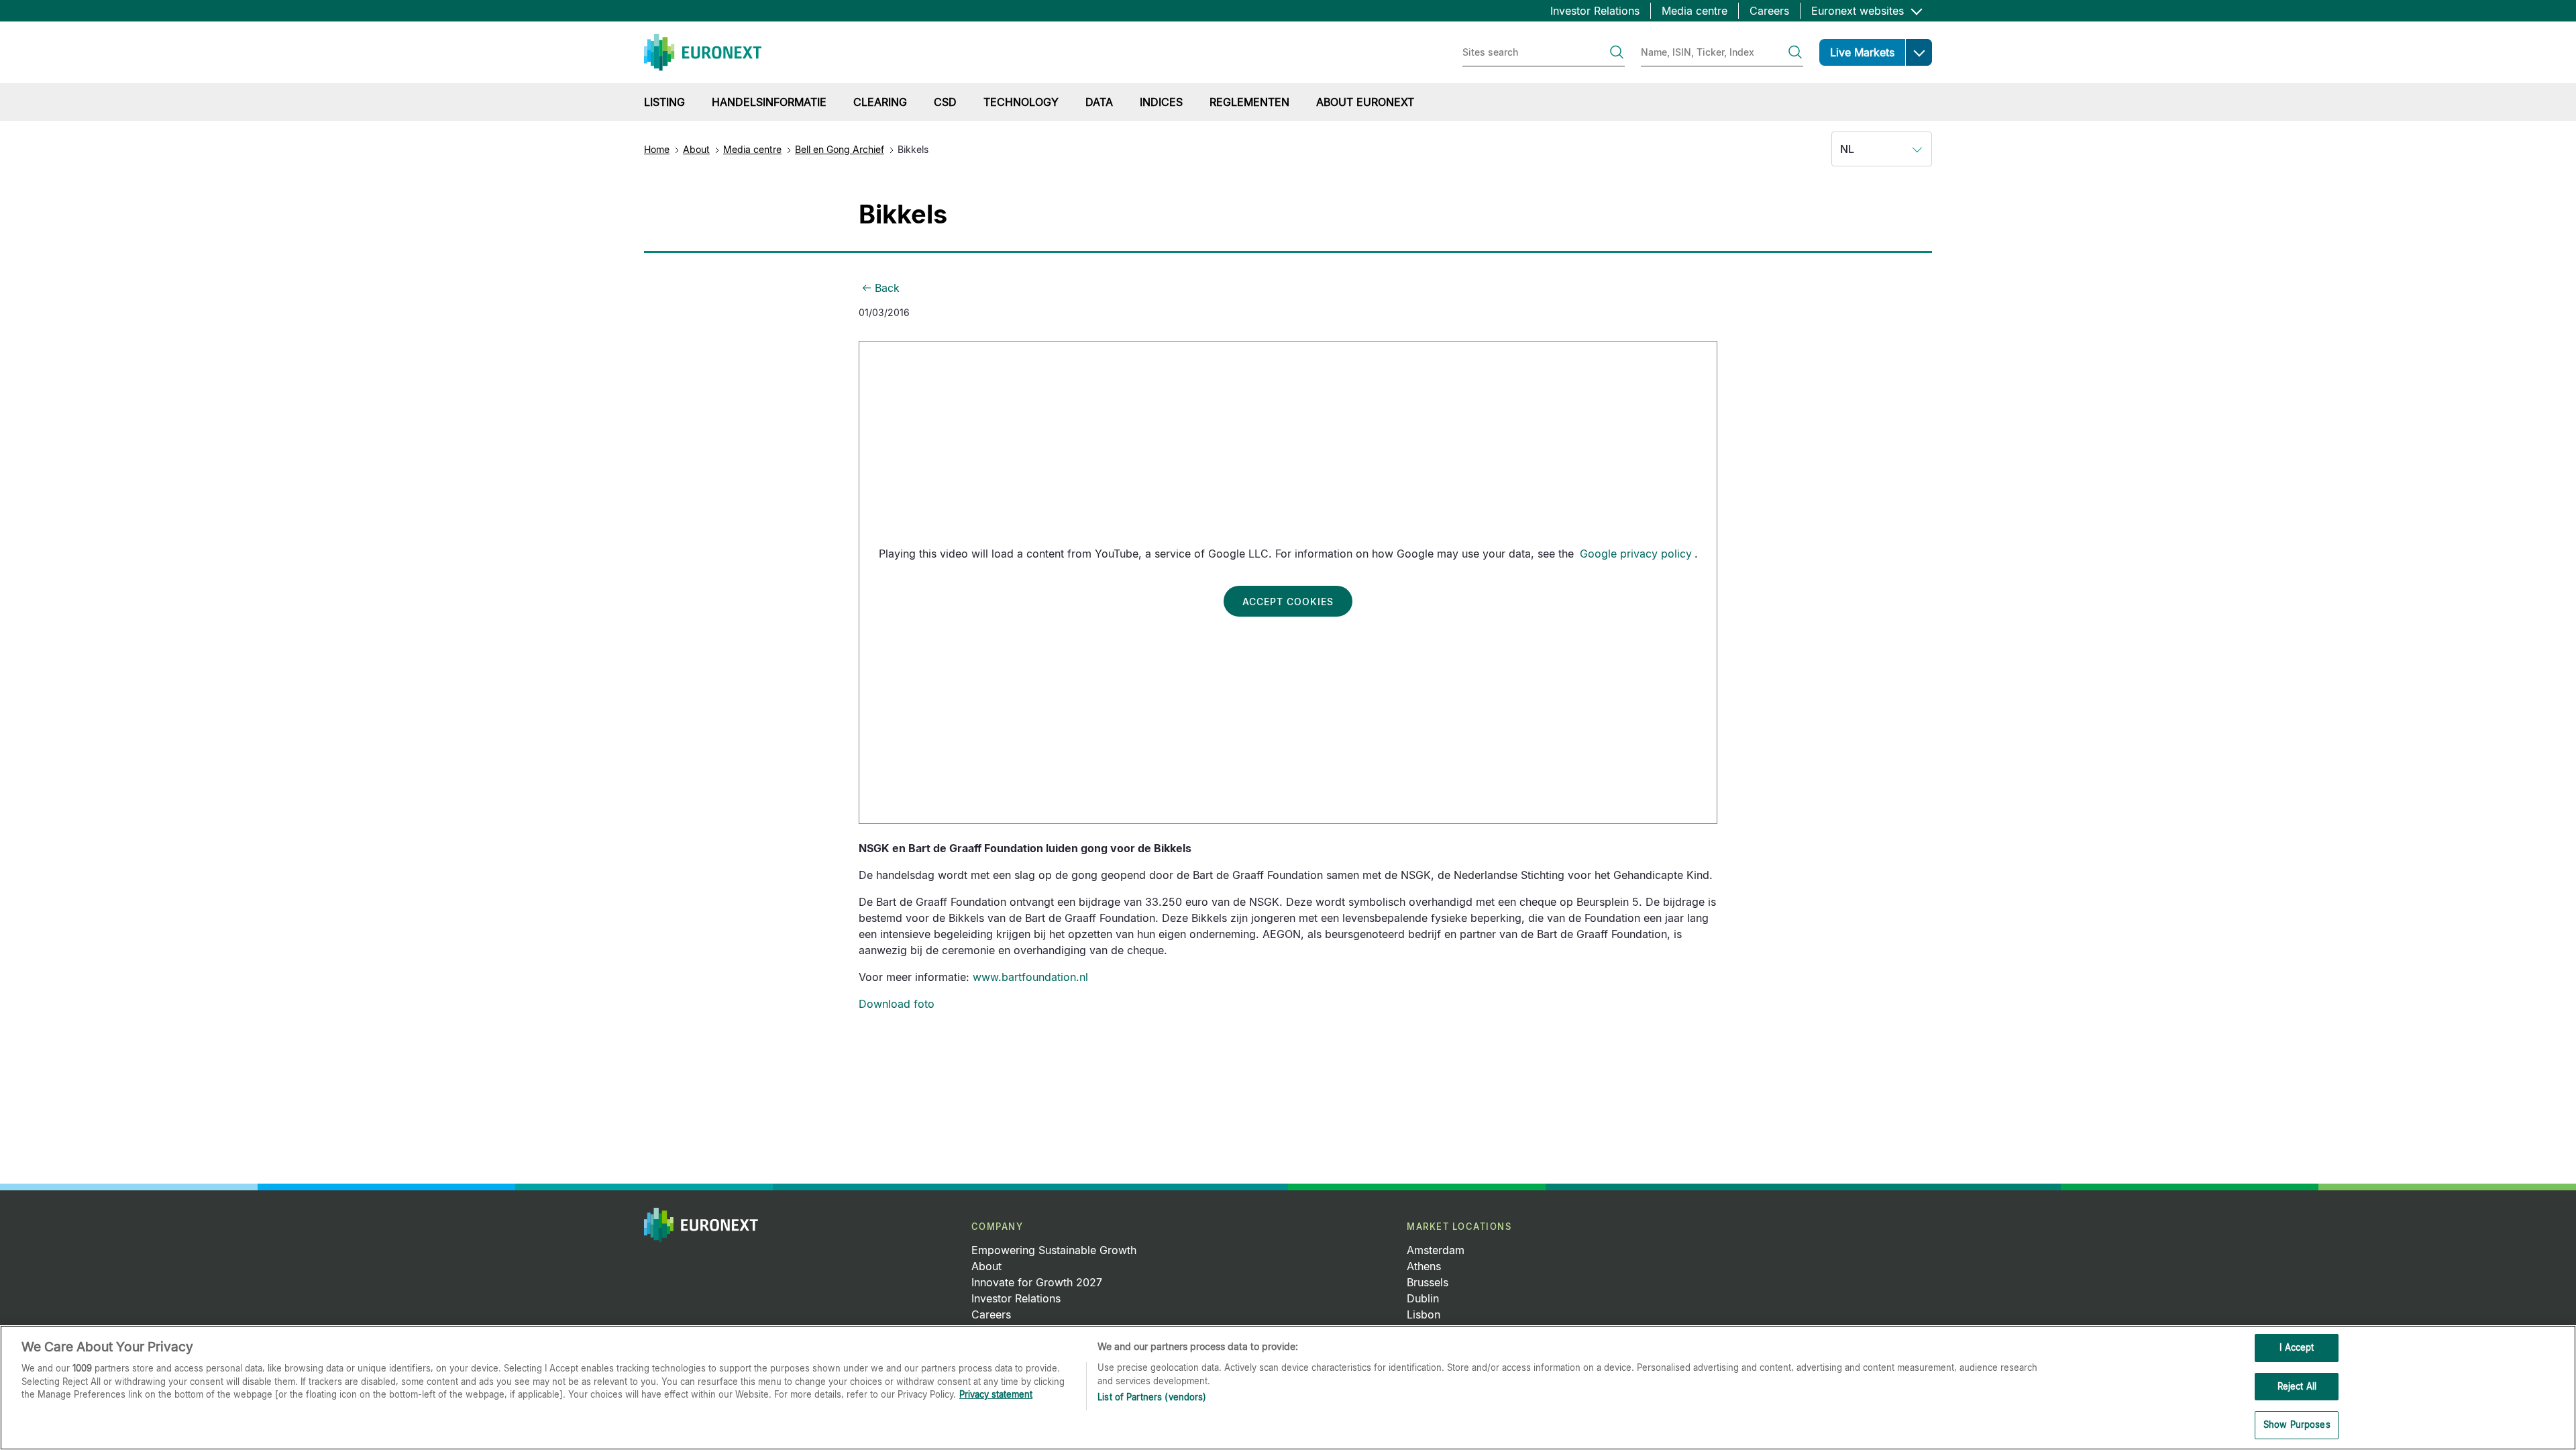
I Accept (2297, 1347)
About (696, 149)
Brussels (1428, 1282)
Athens (1424, 1266)
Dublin (1423, 1298)
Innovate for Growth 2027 (1037, 1282)
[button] (1919, 52)
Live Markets (1862, 52)
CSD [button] (945, 102)
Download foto (897, 1004)
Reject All (2297, 1386)
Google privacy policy (1636, 554)
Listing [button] (664, 102)
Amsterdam (1436, 1250)
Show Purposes (2297, 1425)
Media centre (1695, 11)
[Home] (703, 52)
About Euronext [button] (1365, 102)
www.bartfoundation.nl (1030, 977)
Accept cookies (1288, 602)
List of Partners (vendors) (1152, 1397)
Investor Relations (1595, 11)
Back (887, 288)
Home (657, 149)
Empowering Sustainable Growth (1054, 1250)
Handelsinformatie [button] (769, 102)
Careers (1769, 11)
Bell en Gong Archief (840, 149)
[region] (1288, 1388)
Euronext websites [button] (1859, 11)
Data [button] (1099, 102)
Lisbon (1424, 1314)
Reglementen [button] (1249, 102)
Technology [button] (1021, 102)
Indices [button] (1161, 102)
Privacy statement (996, 1394)
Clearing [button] (880, 102)
